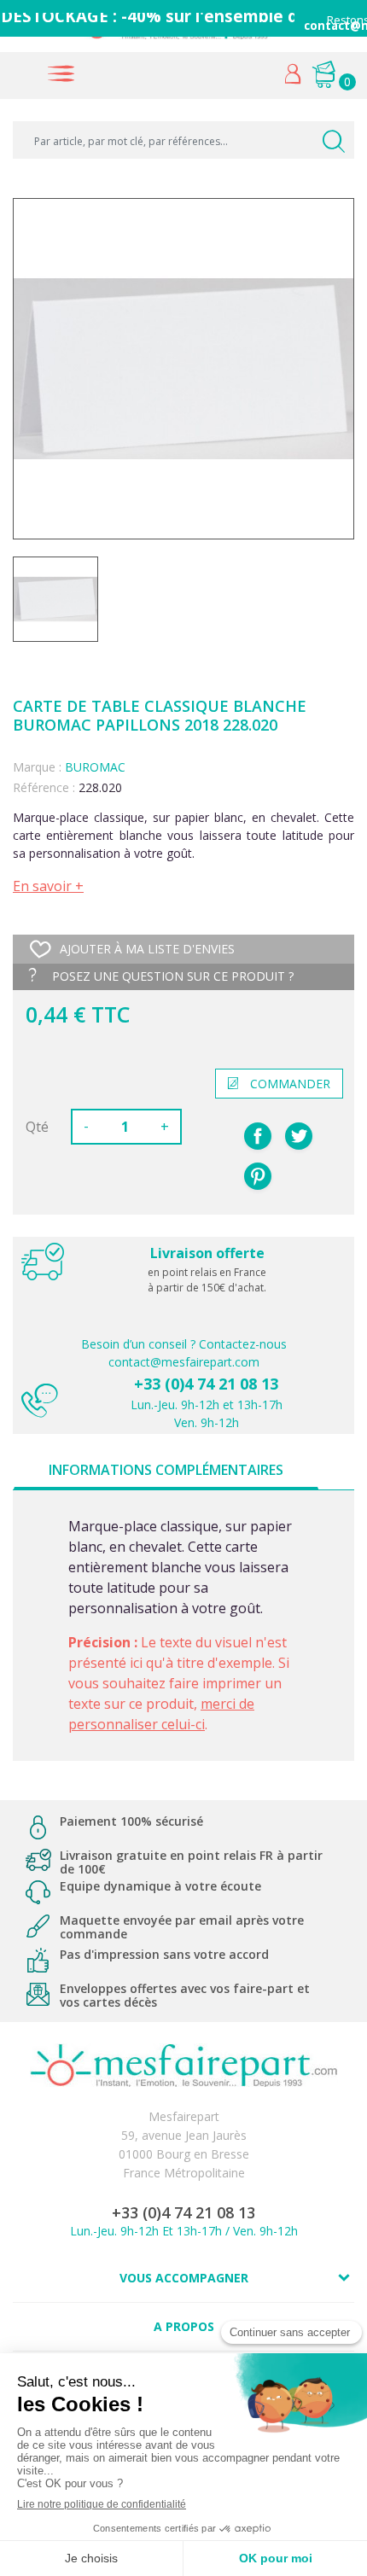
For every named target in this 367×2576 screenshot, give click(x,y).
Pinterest (258, 1176)
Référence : (44, 787)
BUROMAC (95, 767)
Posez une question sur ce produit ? (171, 976)
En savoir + (48, 886)
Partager (258, 1136)
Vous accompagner (184, 2278)
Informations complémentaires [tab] (166, 1470)
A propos (184, 2326)
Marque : (37, 767)
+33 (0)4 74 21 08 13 (206, 1384)
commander (290, 1084)
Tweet (299, 1136)
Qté (37, 1127)
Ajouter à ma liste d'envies (147, 949)
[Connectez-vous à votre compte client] (293, 78)
